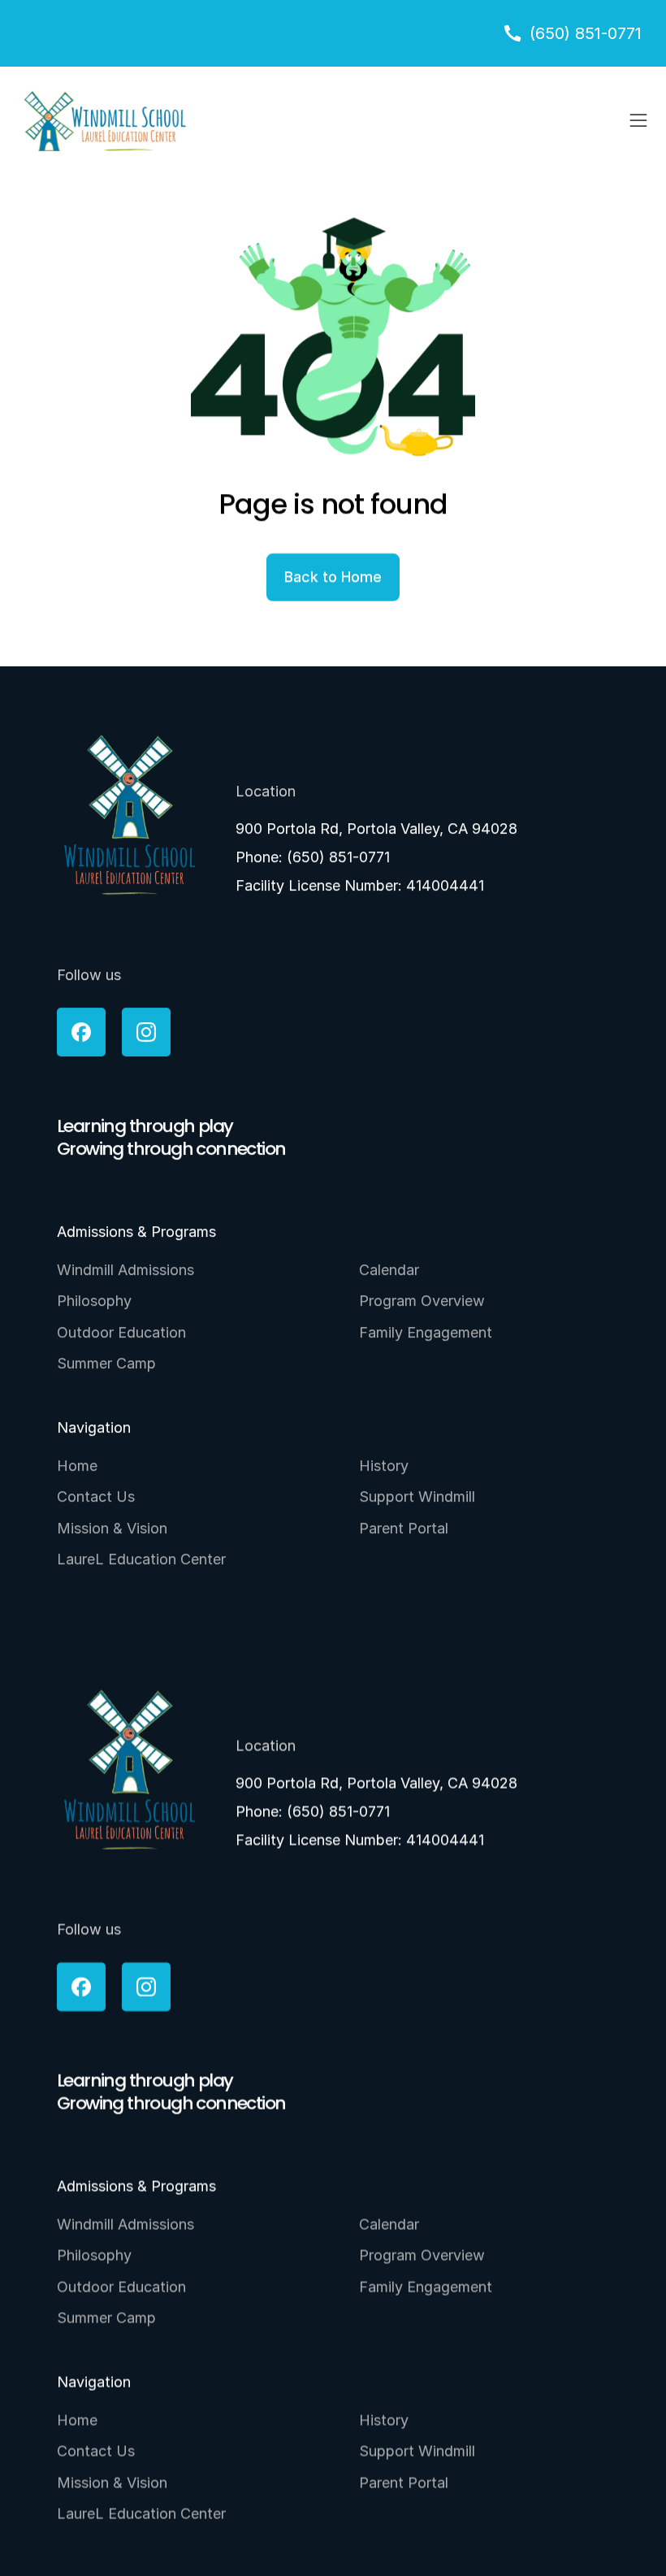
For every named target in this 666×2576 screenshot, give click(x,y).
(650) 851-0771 (338, 857)
